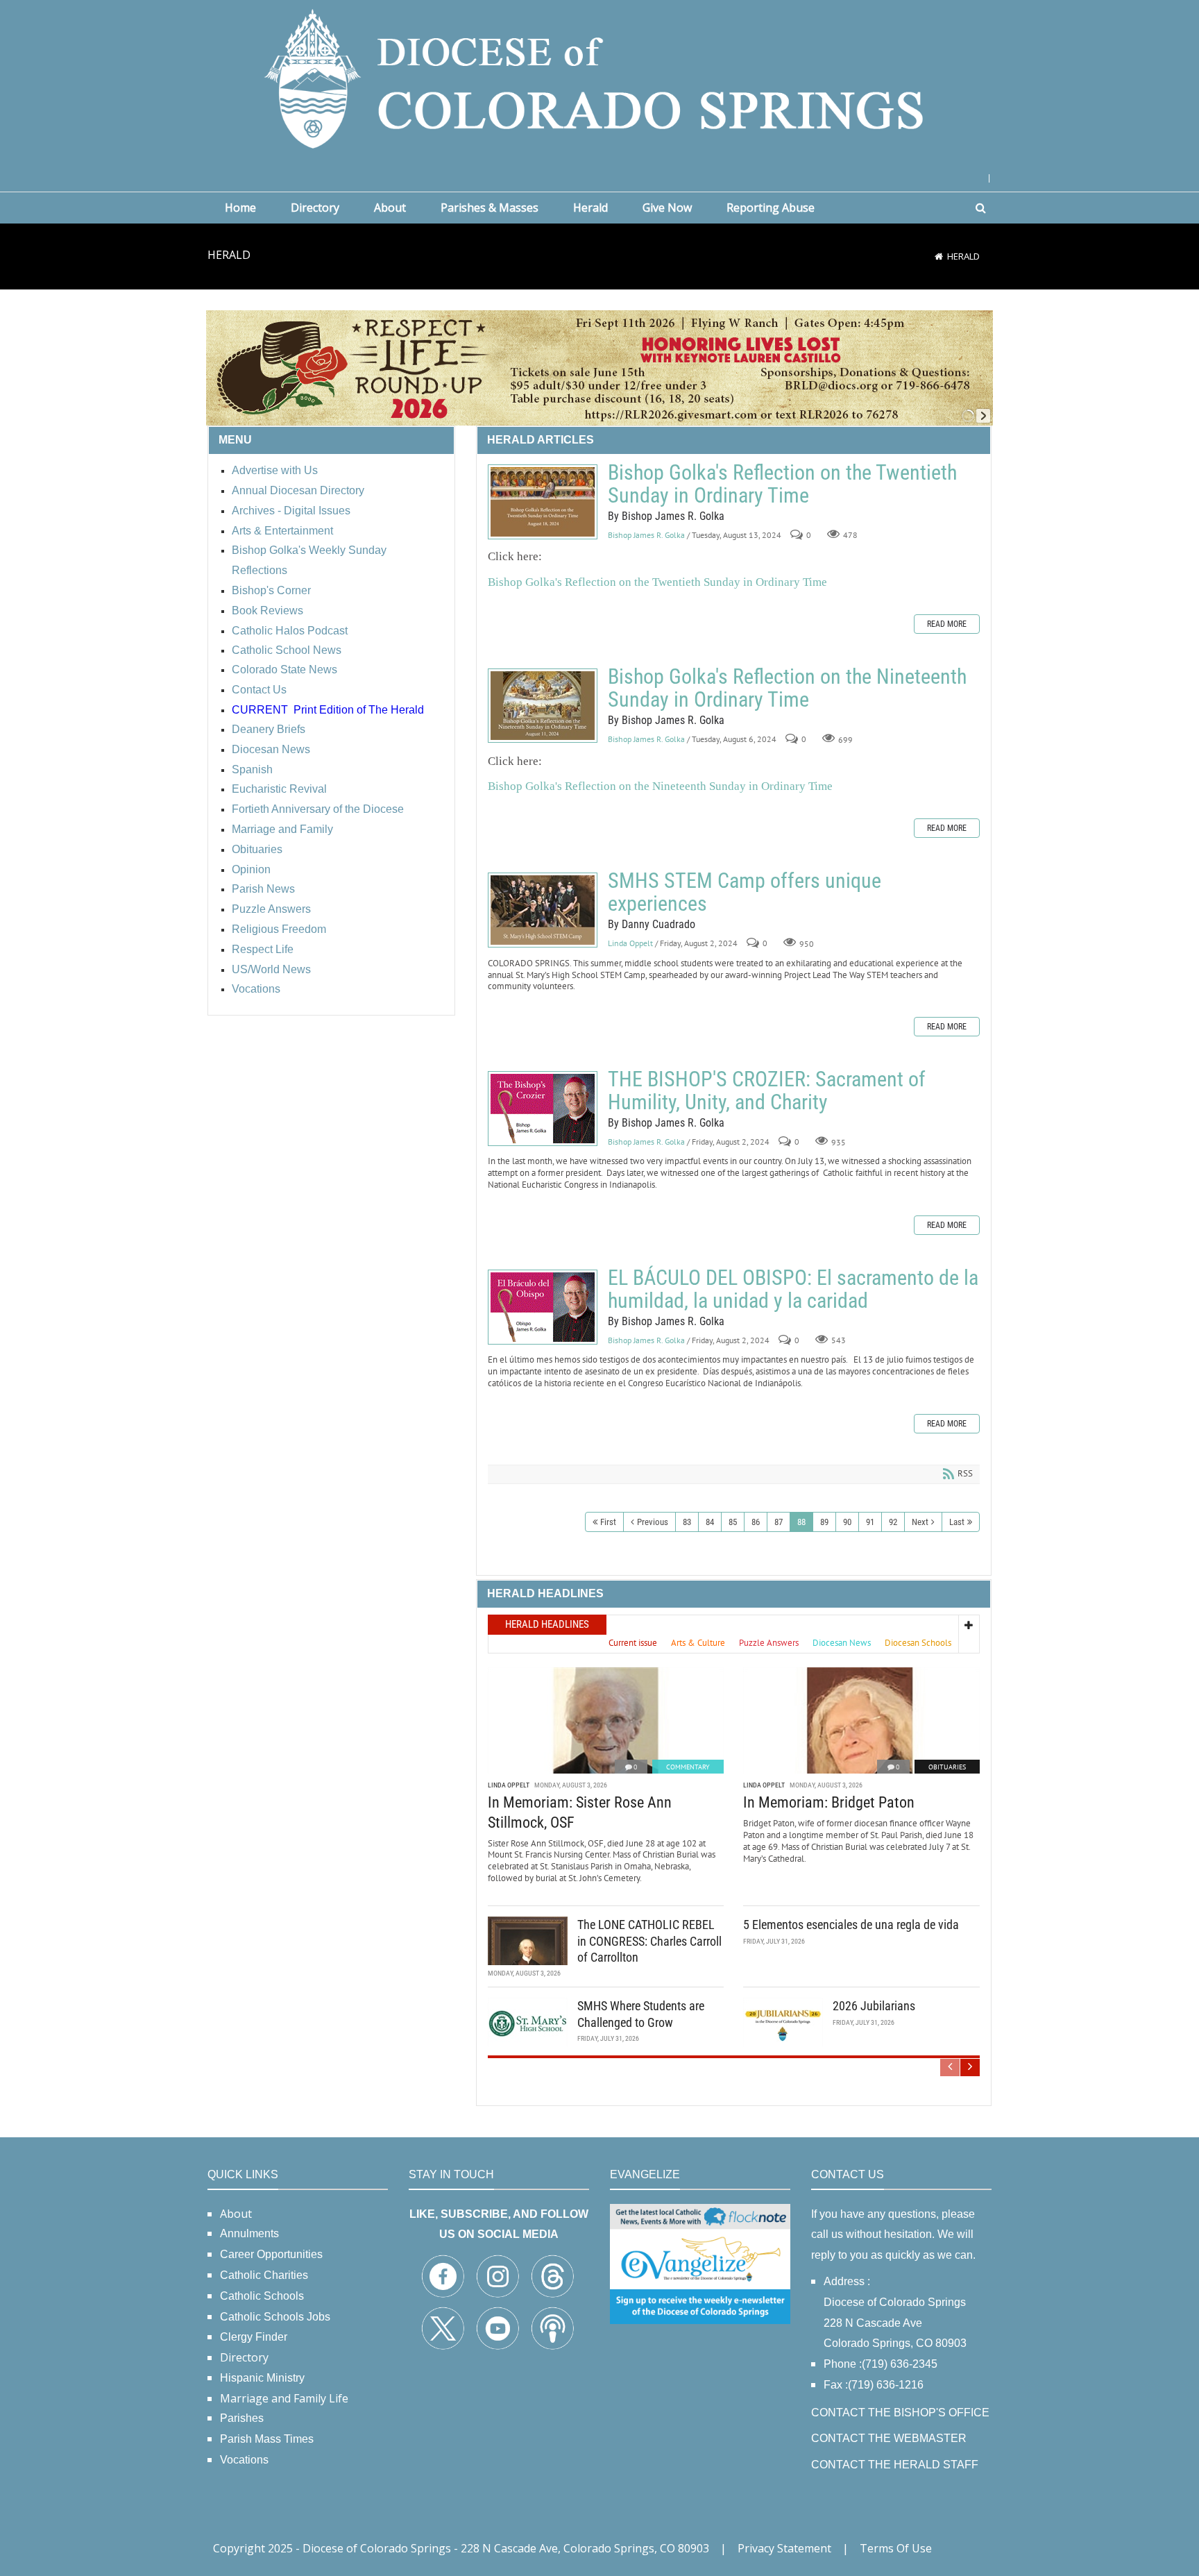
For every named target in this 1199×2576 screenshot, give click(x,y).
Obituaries (947, 1767)
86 (756, 1522)
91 (870, 1522)
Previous (653, 1522)
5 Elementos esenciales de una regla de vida (851, 1925)
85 (733, 1522)
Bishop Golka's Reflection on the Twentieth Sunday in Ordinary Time (543, 502)
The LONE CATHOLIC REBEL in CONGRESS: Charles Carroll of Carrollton (649, 1941)
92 (893, 1522)
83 (687, 1522)
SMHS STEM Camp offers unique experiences (543, 910)
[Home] (939, 256)
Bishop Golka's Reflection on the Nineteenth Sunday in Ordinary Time (543, 706)
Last (957, 1522)
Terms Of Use (896, 2548)
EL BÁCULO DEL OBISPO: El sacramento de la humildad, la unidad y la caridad (543, 1307)
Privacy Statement (784, 2548)
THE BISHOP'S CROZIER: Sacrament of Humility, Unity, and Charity (543, 1109)
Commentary (688, 1767)
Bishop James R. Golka (646, 535)
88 (801, 1522)
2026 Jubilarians (874, 2006)
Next (920, 1522)
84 (710, 1522)
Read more (947, 624)
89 (824, 1522)
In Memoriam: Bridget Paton (829, 1802)
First (608, 1522)
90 (847, 1522)
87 (779, 1522)
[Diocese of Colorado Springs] (599, 77)
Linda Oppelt (630, 943)
